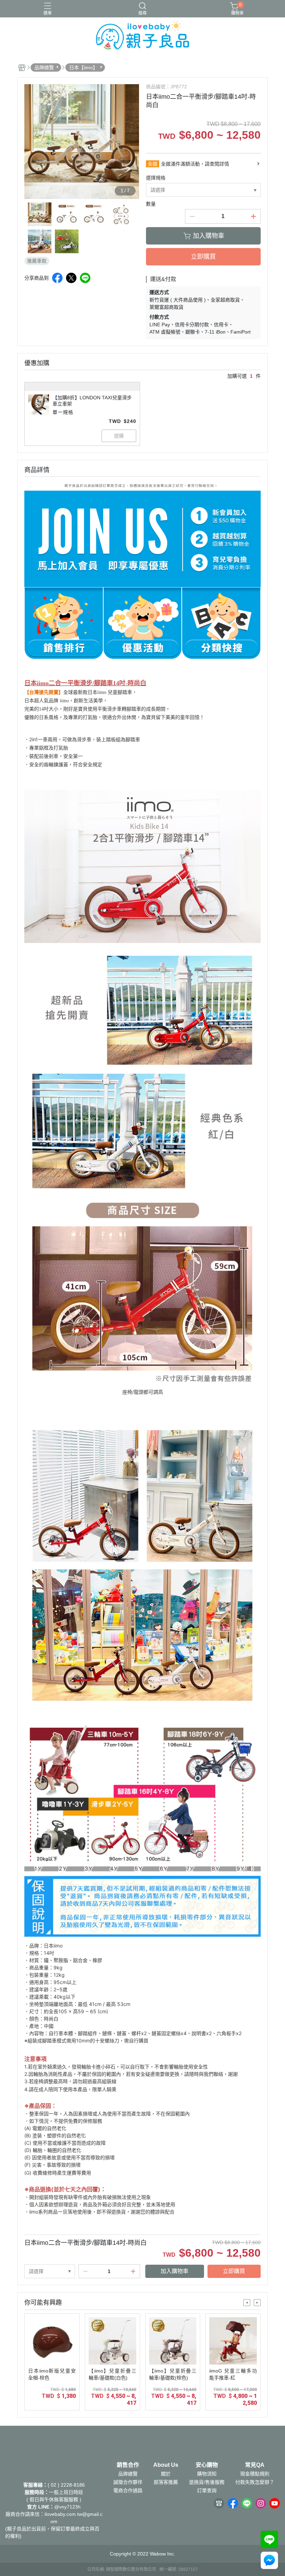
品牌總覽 (128, 2474)
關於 (166, 2474)
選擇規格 (156, 178)
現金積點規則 (255, 2474)
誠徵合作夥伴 (128, 2482)
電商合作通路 (128, 2490)
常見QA (255, 2465)
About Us (166, 2465)
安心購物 (207, 2465)
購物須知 (207, 2474)
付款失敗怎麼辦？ (255, 2482)
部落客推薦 (166, 2482)
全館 (153, 164)
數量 (151, 204)
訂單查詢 (207, 2490)
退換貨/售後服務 (207, 2482)
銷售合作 (128, 2465)
